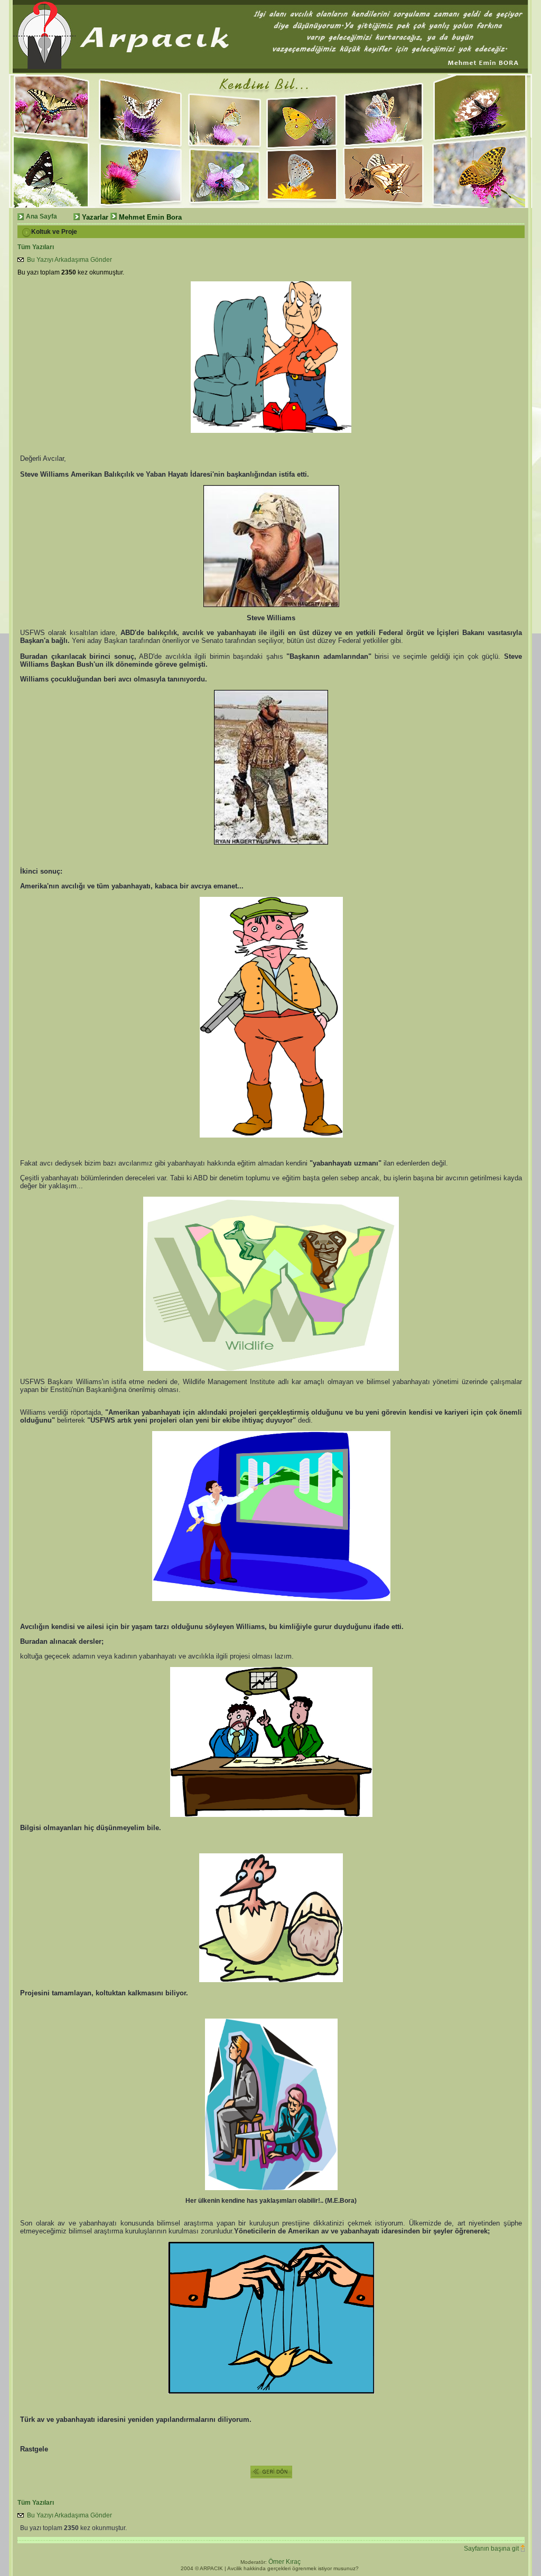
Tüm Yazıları (54, 247)
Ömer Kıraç (285, 2562)
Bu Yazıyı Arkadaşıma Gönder (68, 260)
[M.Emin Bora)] (139, 139)
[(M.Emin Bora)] (52, 139)
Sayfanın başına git (491, 2549)
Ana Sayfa (41, 216)
